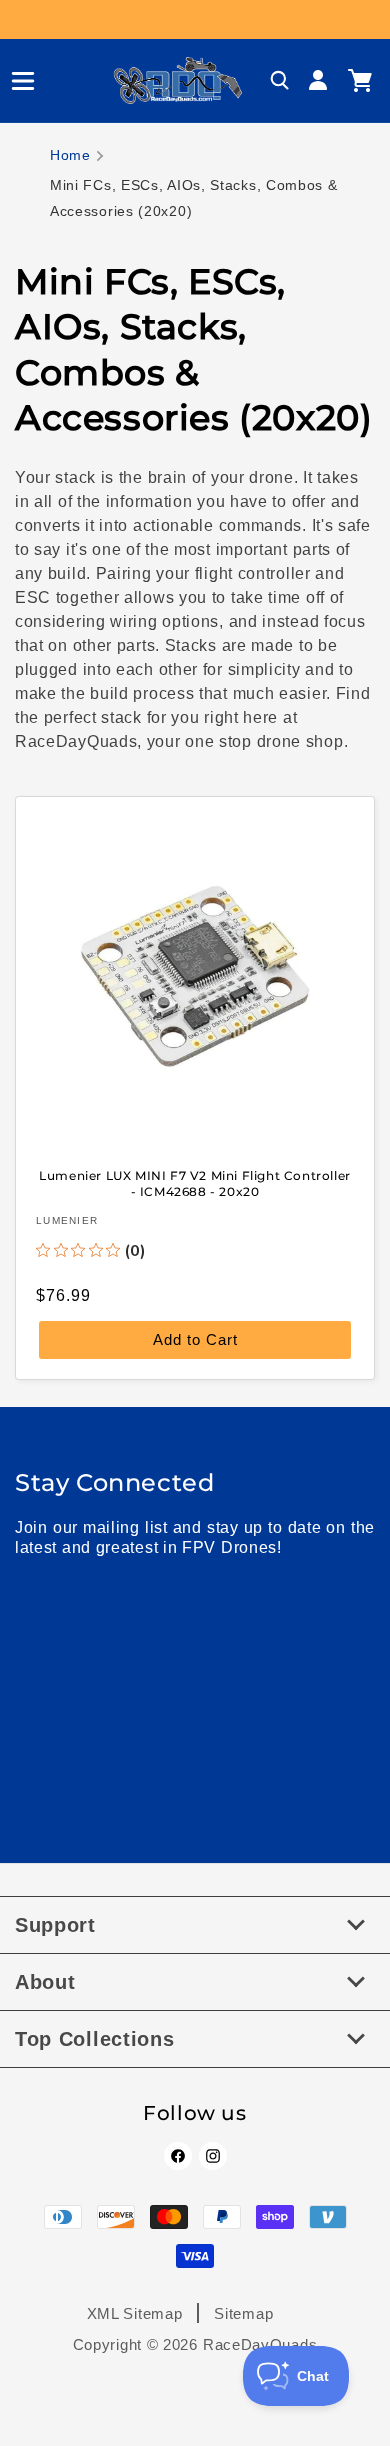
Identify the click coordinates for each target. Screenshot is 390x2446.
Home (70, 155)
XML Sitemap (135, 2313)
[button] (15, 81)
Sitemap (243, 2313)
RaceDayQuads (260, 2344)
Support (55, 1925)
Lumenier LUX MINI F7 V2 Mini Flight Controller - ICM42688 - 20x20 (195, 1183)
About (45, 1982)
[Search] (280, 81)
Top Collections (95, 2039)
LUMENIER (67, 1220)
